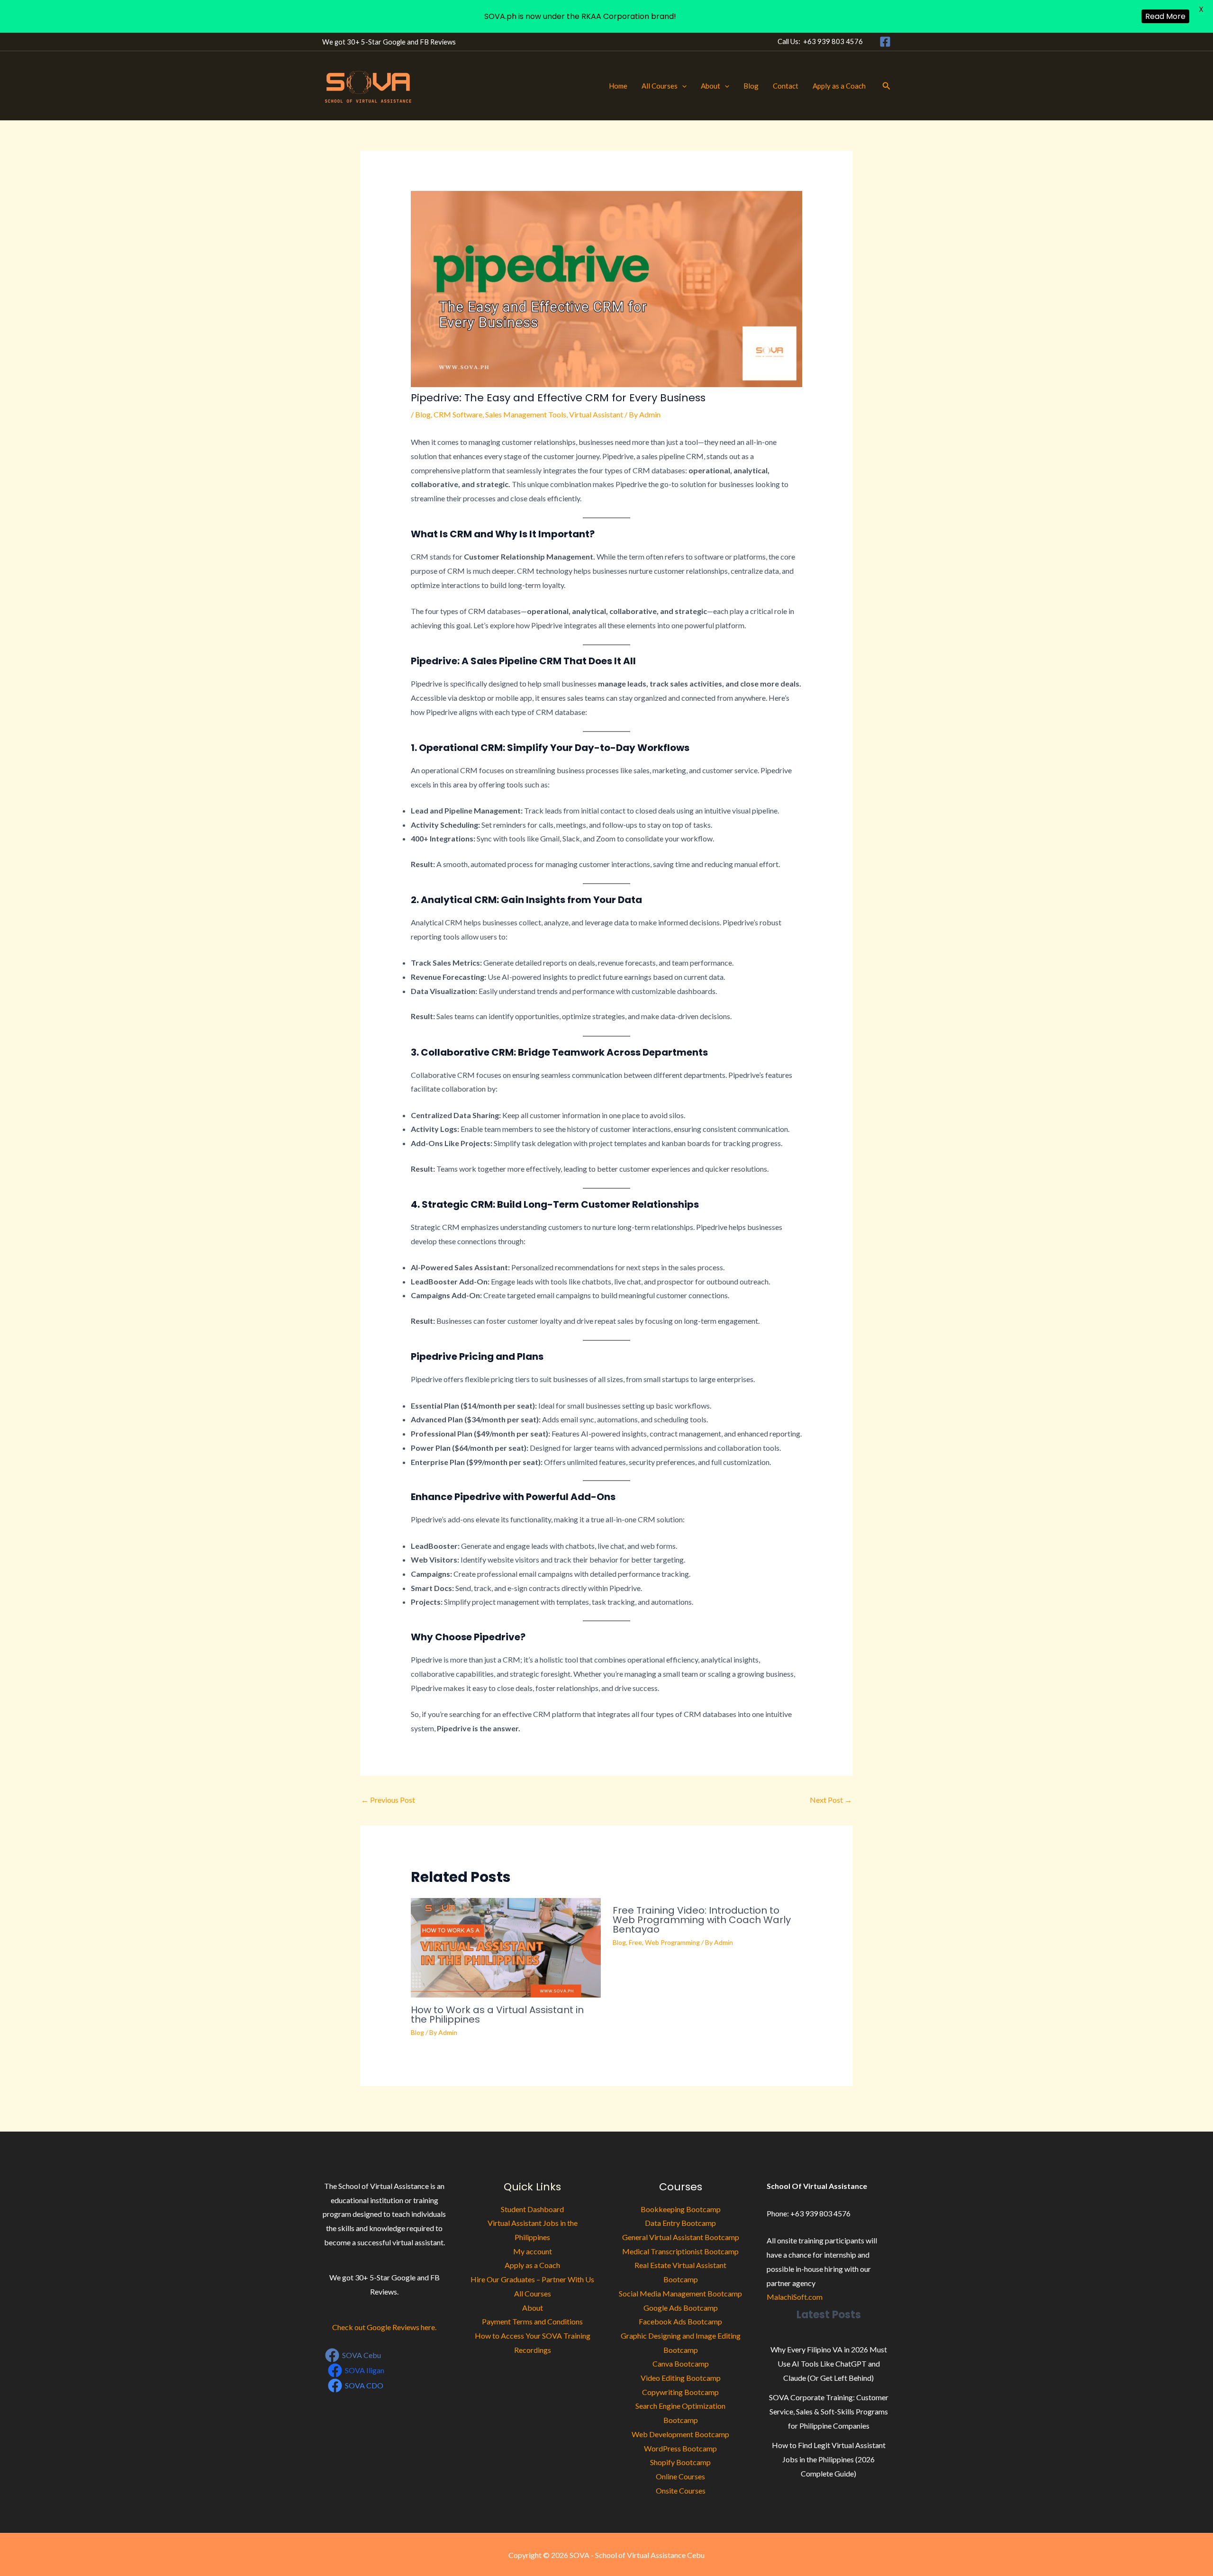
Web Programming (672, 1942)
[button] (682, 86)
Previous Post (388, 1800)
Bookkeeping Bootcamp (681, 2209)
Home (618, 86)
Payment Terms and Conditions (532, 2321)
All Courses (660, 86)
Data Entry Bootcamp (680, 2223)
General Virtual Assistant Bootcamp (681, 2237)
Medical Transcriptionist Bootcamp (680, 2251)
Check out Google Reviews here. (384, 2327)
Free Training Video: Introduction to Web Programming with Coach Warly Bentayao (702, 1920)
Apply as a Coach (839, 86)
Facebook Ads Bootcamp (680, 2321)
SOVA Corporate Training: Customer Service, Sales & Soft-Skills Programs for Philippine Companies (829, 2411)
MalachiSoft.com (795, 2297)
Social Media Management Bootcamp (680, 2293)
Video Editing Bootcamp (681, 2378)
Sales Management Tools (526, 414)
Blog (751, 86)
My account (533, 2251)
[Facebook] (885, 42)
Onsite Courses (681, 2490)
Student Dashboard (532, 2209)
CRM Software (458, 414)
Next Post (831, 1800)
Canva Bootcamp (681, 2364)
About (711, 86)
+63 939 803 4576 (833, 41)
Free (635, 1942)
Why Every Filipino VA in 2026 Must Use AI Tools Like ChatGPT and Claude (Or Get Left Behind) (829, 2363)
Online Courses (680, 2476)
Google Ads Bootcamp (681, 2308)
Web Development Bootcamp (680, 2434)
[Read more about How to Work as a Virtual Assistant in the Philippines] (506, 1947)
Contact (786, 86)
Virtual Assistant (596, 414)
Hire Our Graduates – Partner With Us (532, 2279)
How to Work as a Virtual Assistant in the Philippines (497, 2015)
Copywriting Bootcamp (680, 2392)
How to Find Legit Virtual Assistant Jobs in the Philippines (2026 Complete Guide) (829, 2459)
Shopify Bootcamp (680, 2462)
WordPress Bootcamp (680, 2448)
